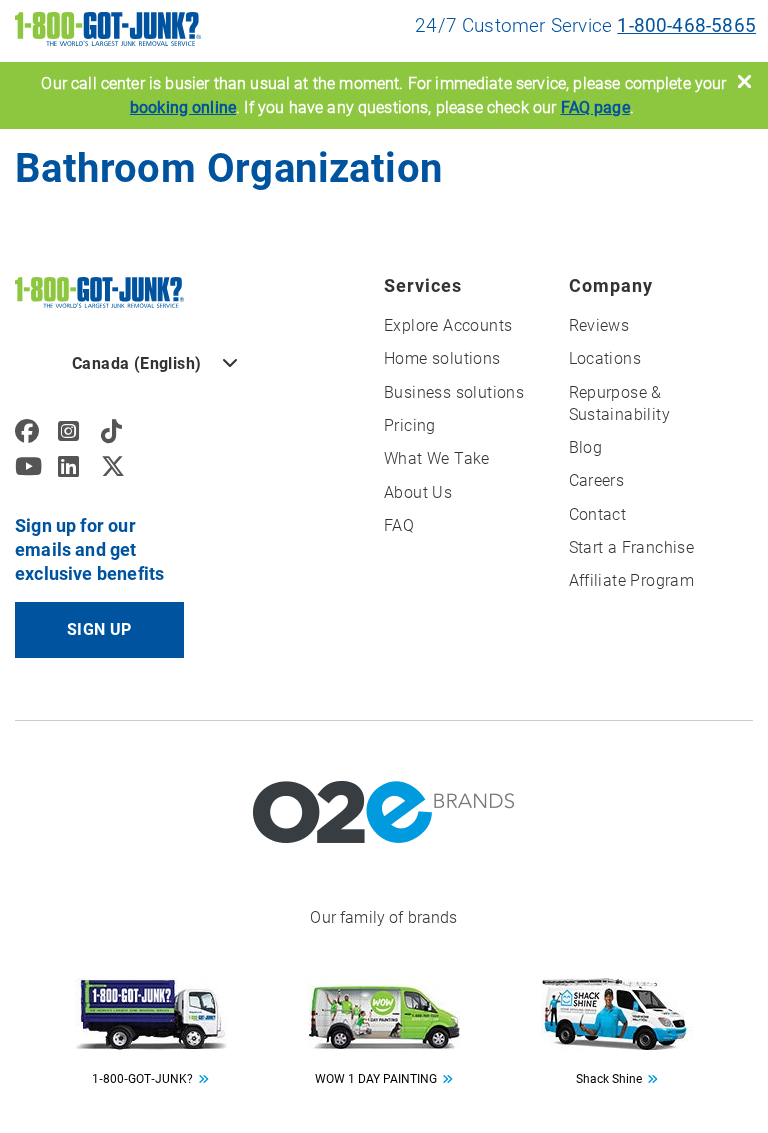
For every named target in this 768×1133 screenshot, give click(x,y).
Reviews (599, 325)
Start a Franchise (632, 547)
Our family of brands (383, 917)
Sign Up (99, 629)
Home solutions (442, 358)
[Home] (99, 291)
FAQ (399, 525)
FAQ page (595, 107)
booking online (183, 107)
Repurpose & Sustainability (620, 403)
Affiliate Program (632, 580)
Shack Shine (609, 1079)
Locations (605, 358)
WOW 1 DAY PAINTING (376, 1079)
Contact (598, 514)
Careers (597, 480)
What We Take (437, 458)
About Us (418, 492)
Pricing (410, 425)
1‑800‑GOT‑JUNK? (142, 1079)
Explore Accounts (448, 325)
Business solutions (454, 392)
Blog (586, 447)
